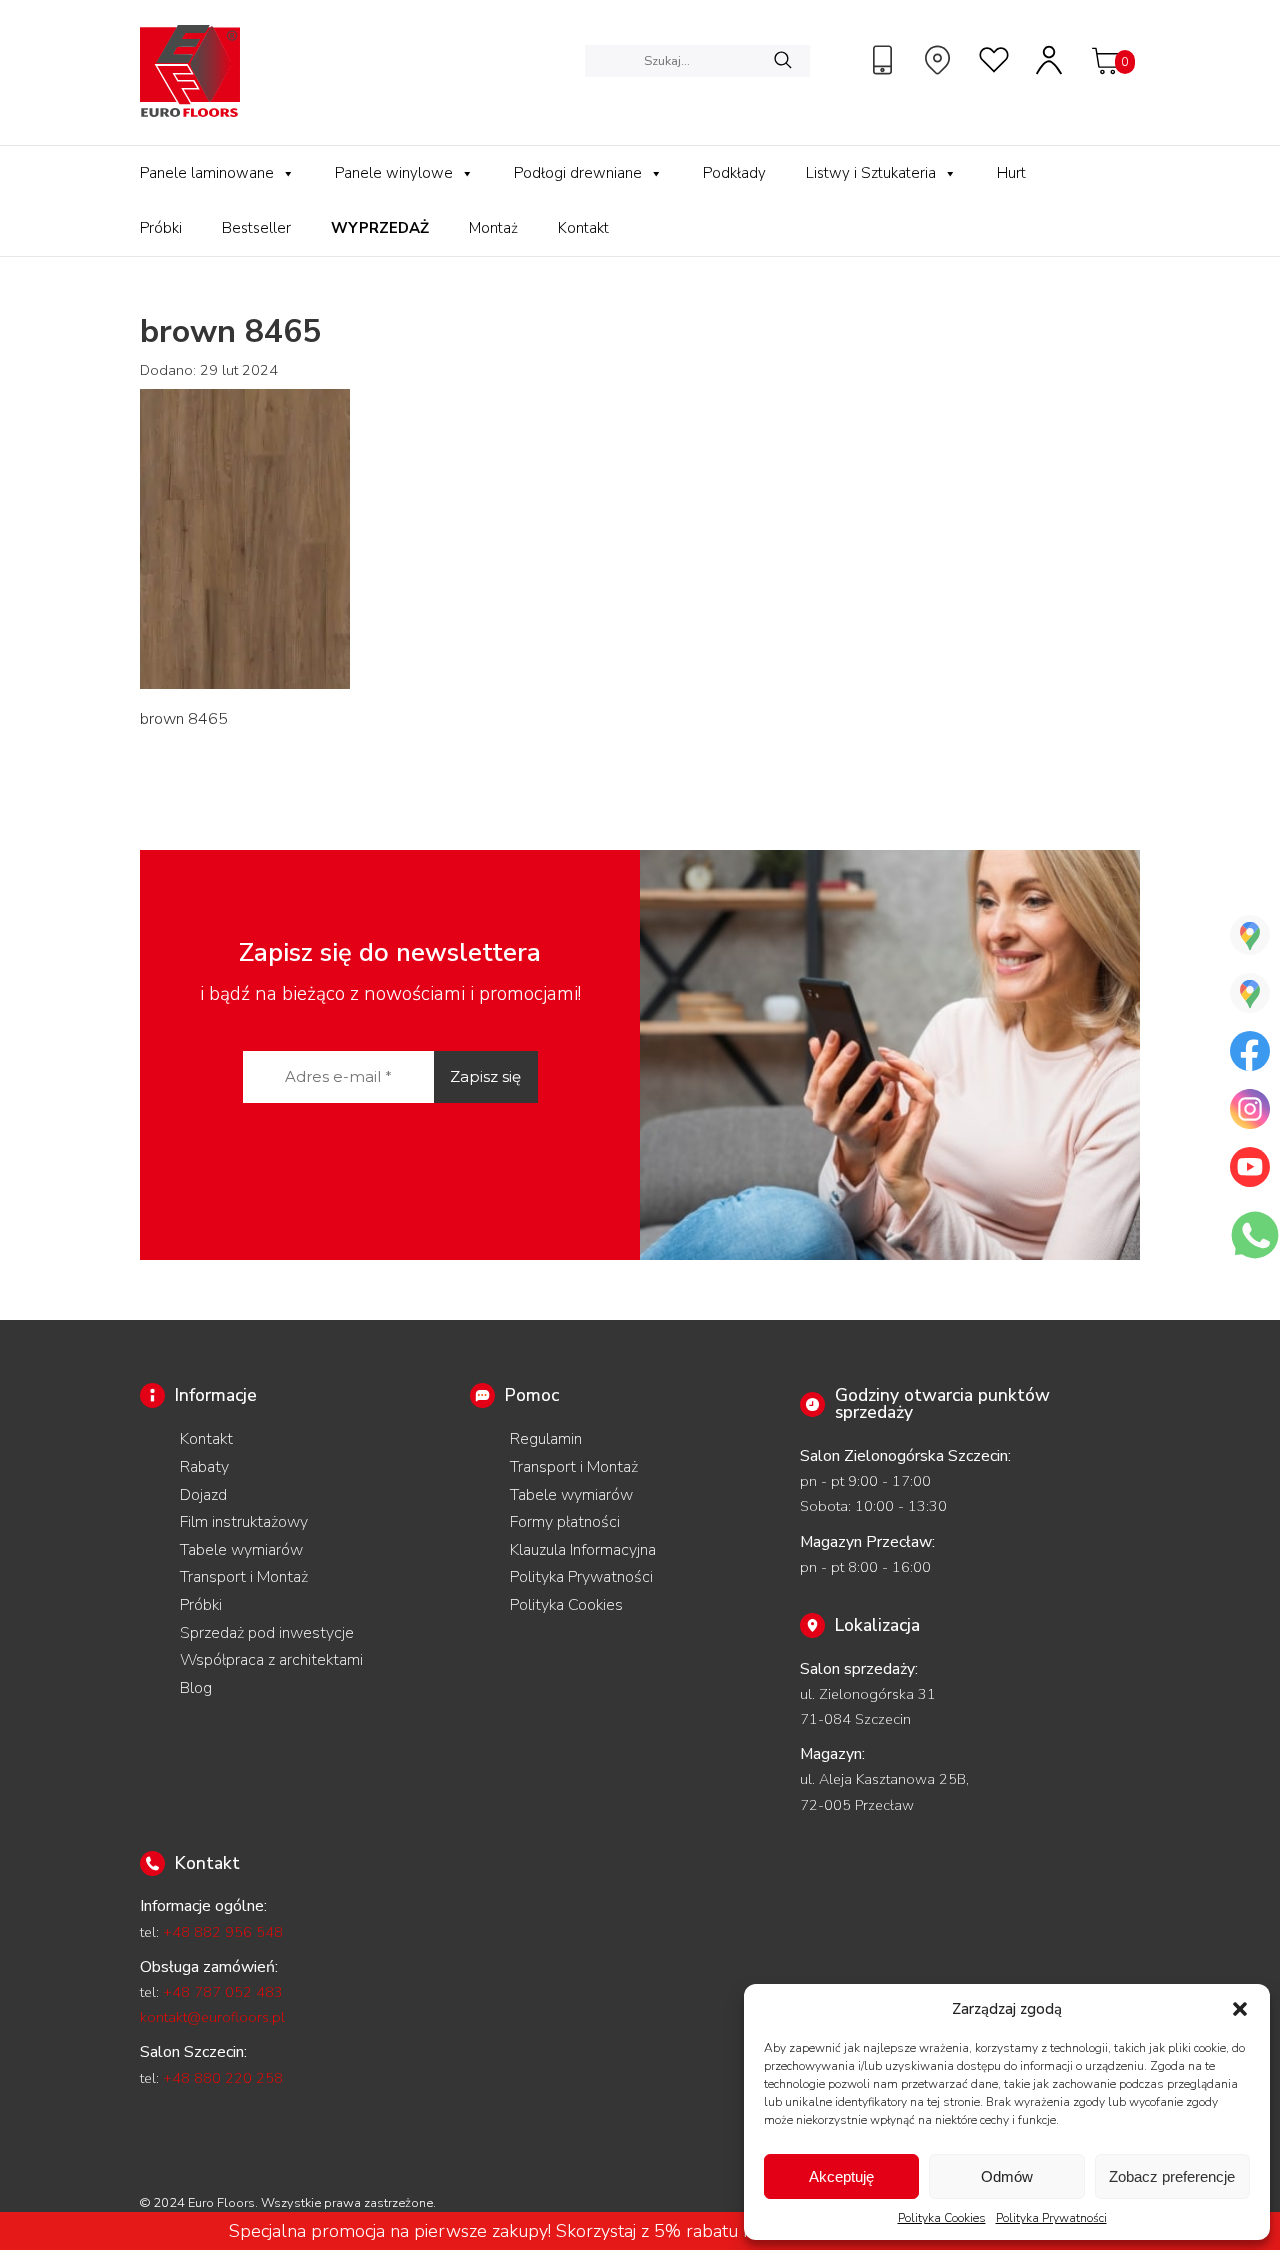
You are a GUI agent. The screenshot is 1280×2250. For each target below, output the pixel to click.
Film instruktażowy (244, 1522)
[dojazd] (940, 60)
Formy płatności (565, 1522)
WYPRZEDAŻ (380, 228)
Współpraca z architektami (271, 1660)
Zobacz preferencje (1172, 2176)
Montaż (493, 228)
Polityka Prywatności (1051, 2218)
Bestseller (256, 228)
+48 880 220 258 (223, 2078)
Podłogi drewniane (578, 173)
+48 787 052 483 (223, 1992)
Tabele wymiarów (241, 1550)
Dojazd (203, 1495)
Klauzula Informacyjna (583, 1550)
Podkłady (734, 173)
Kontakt (583, 228)
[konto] (1050, 60)
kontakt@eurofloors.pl (212, 2017)
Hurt (1011, 173)
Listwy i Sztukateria (871, 173)
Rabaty (204, 1467)
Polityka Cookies (942, 2218)
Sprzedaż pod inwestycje (267, 1633)
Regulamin (546, 1439)
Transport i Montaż (244, 1577)
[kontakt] (885, 60)
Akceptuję (841, 2176)
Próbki (161, 228)
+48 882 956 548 (223, 1932)
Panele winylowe (394, 173)
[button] (1240, 2009)
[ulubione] (995, 60)
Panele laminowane (207, 173)
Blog (196, 1688)
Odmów (1007, 2176)
